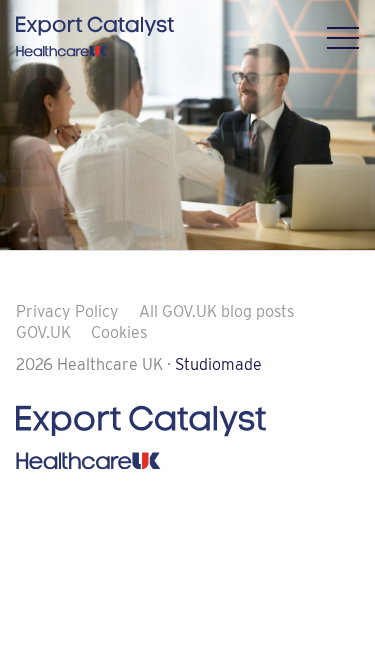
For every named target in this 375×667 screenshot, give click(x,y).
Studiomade (218, 364)
